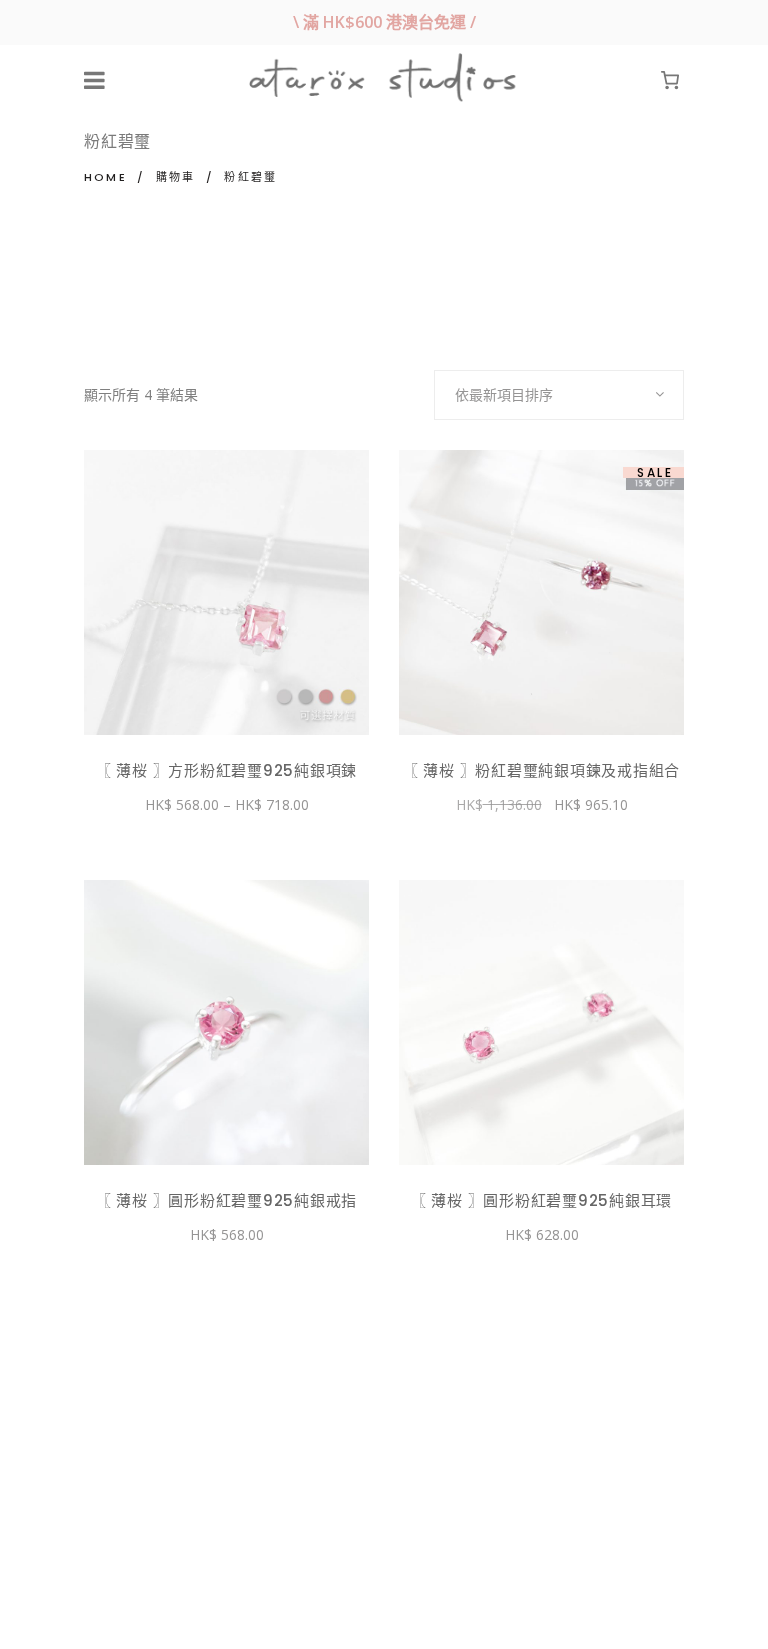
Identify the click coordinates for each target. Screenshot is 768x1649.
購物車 (176, 177)
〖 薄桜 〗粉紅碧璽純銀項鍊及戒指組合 (541, 770)
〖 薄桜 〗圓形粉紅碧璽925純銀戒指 (226, 1200)
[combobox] (559, 395)
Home (105, 177)
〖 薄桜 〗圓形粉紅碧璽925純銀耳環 (541, 1200)
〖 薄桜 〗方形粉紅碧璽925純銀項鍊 (226, 770)
